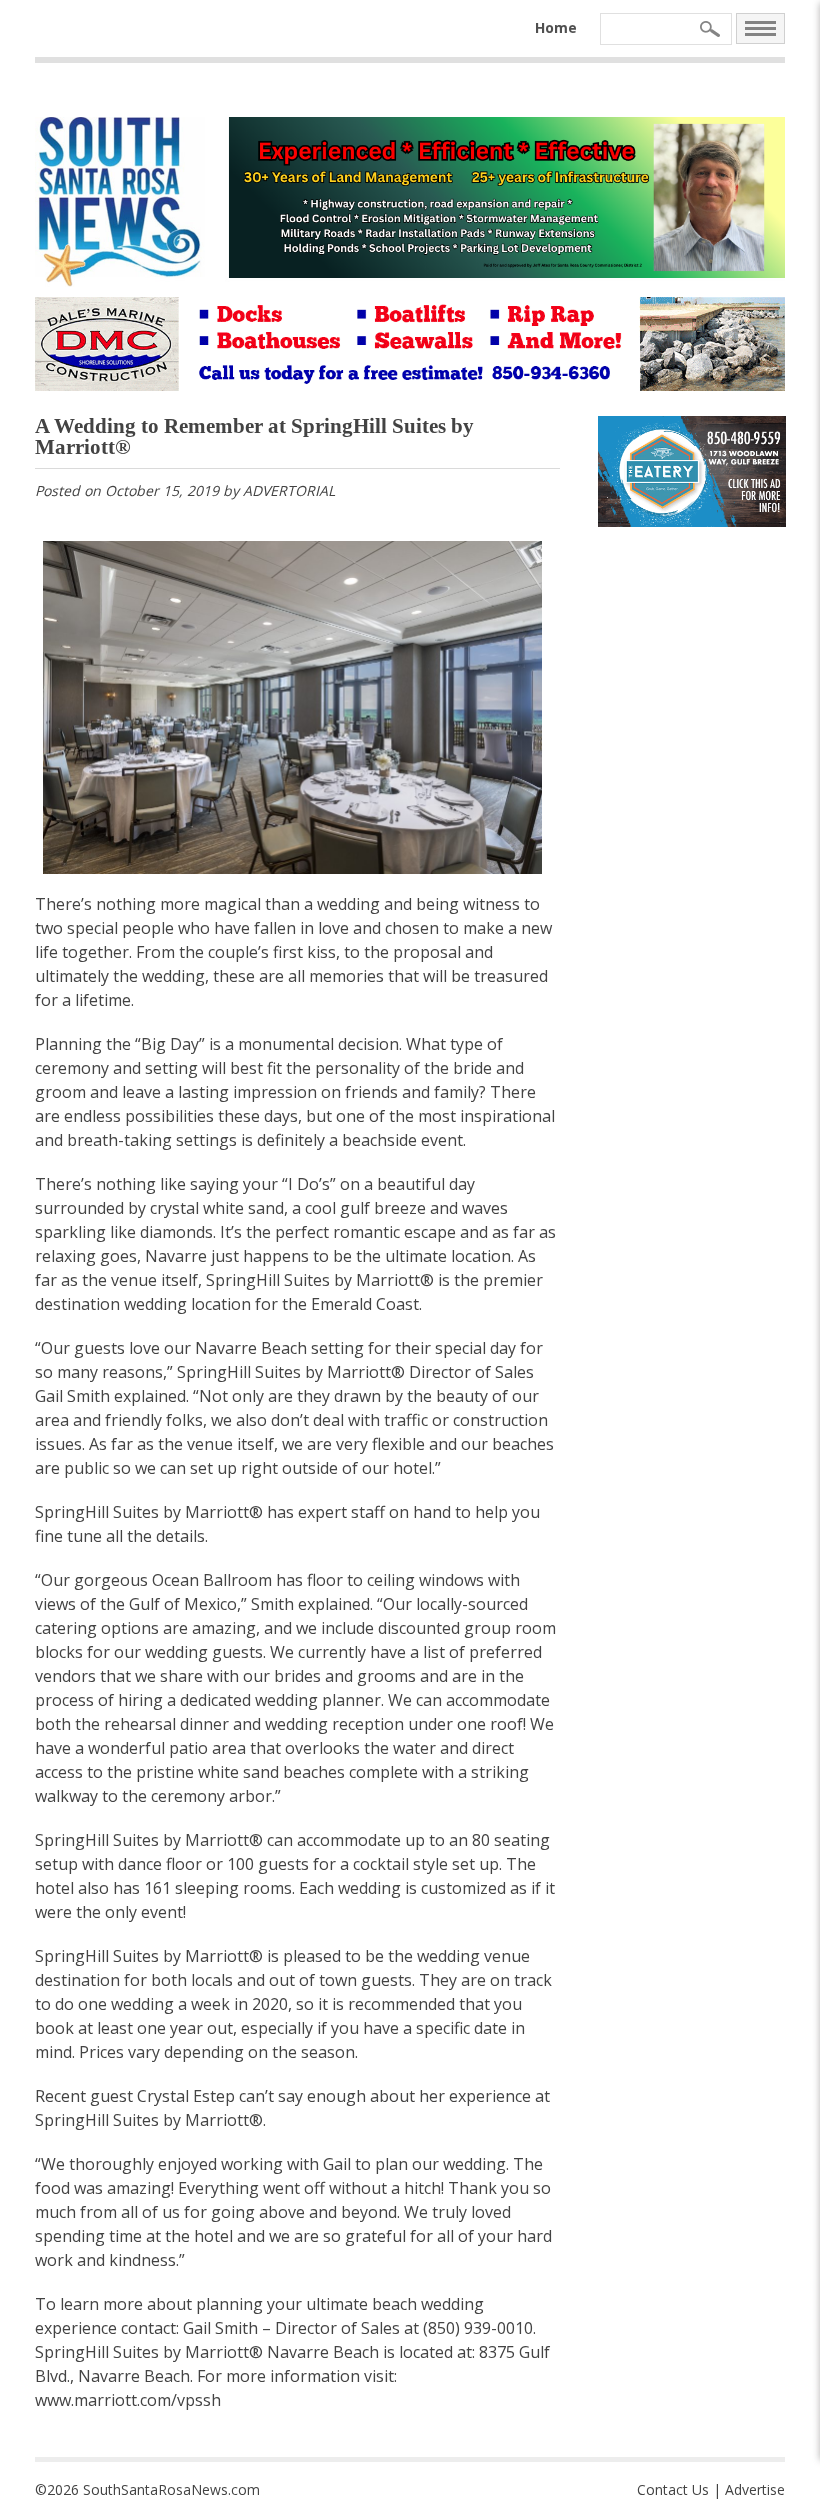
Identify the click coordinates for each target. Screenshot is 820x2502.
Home (556, 27)
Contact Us (673, 2489)
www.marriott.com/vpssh (128, 2400)
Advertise (755, 2489)
